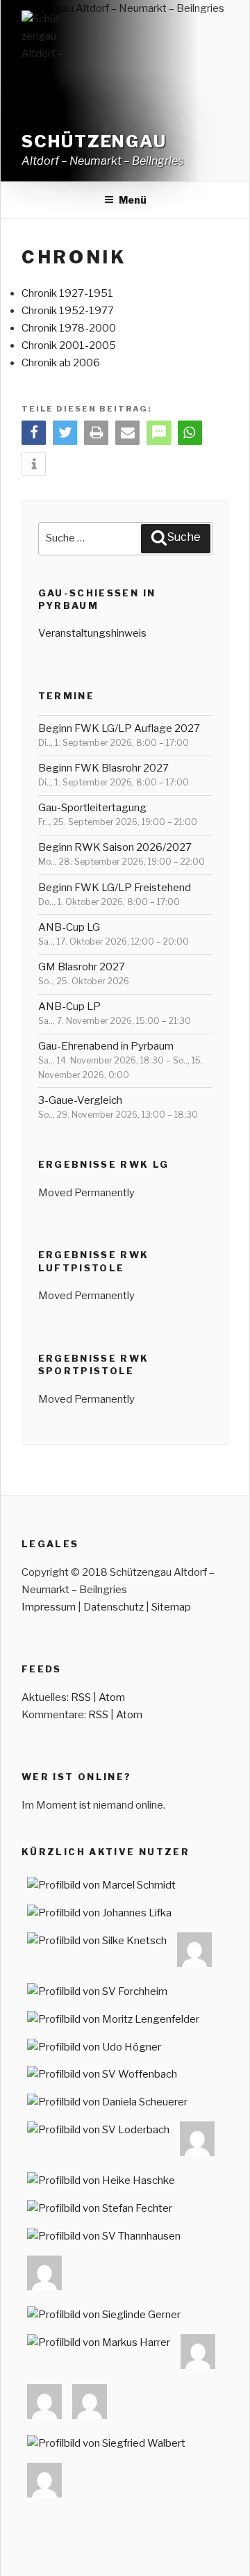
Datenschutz (114, 1607)
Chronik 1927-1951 (67, 293)
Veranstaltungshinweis (92, 633)
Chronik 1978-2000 (69, 328)
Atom (112, 1697)
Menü (133, 200)
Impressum (49, 1607)
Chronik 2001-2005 (69, 345)
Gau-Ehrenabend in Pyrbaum (106, 1046)
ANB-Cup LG (69, 927)
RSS (81, 1697)
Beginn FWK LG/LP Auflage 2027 (119, 728)
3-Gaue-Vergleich (80, 1100)
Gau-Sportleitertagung (92, 808)
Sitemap (171, 1607)
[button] (34, 433)
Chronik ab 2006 (61, 363)
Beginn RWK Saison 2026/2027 (115, 847)
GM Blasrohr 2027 (82, 967)
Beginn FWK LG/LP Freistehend (115, 888)
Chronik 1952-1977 (68, 311)
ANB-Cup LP (69, 1006)
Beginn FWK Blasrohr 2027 (103, 768)
